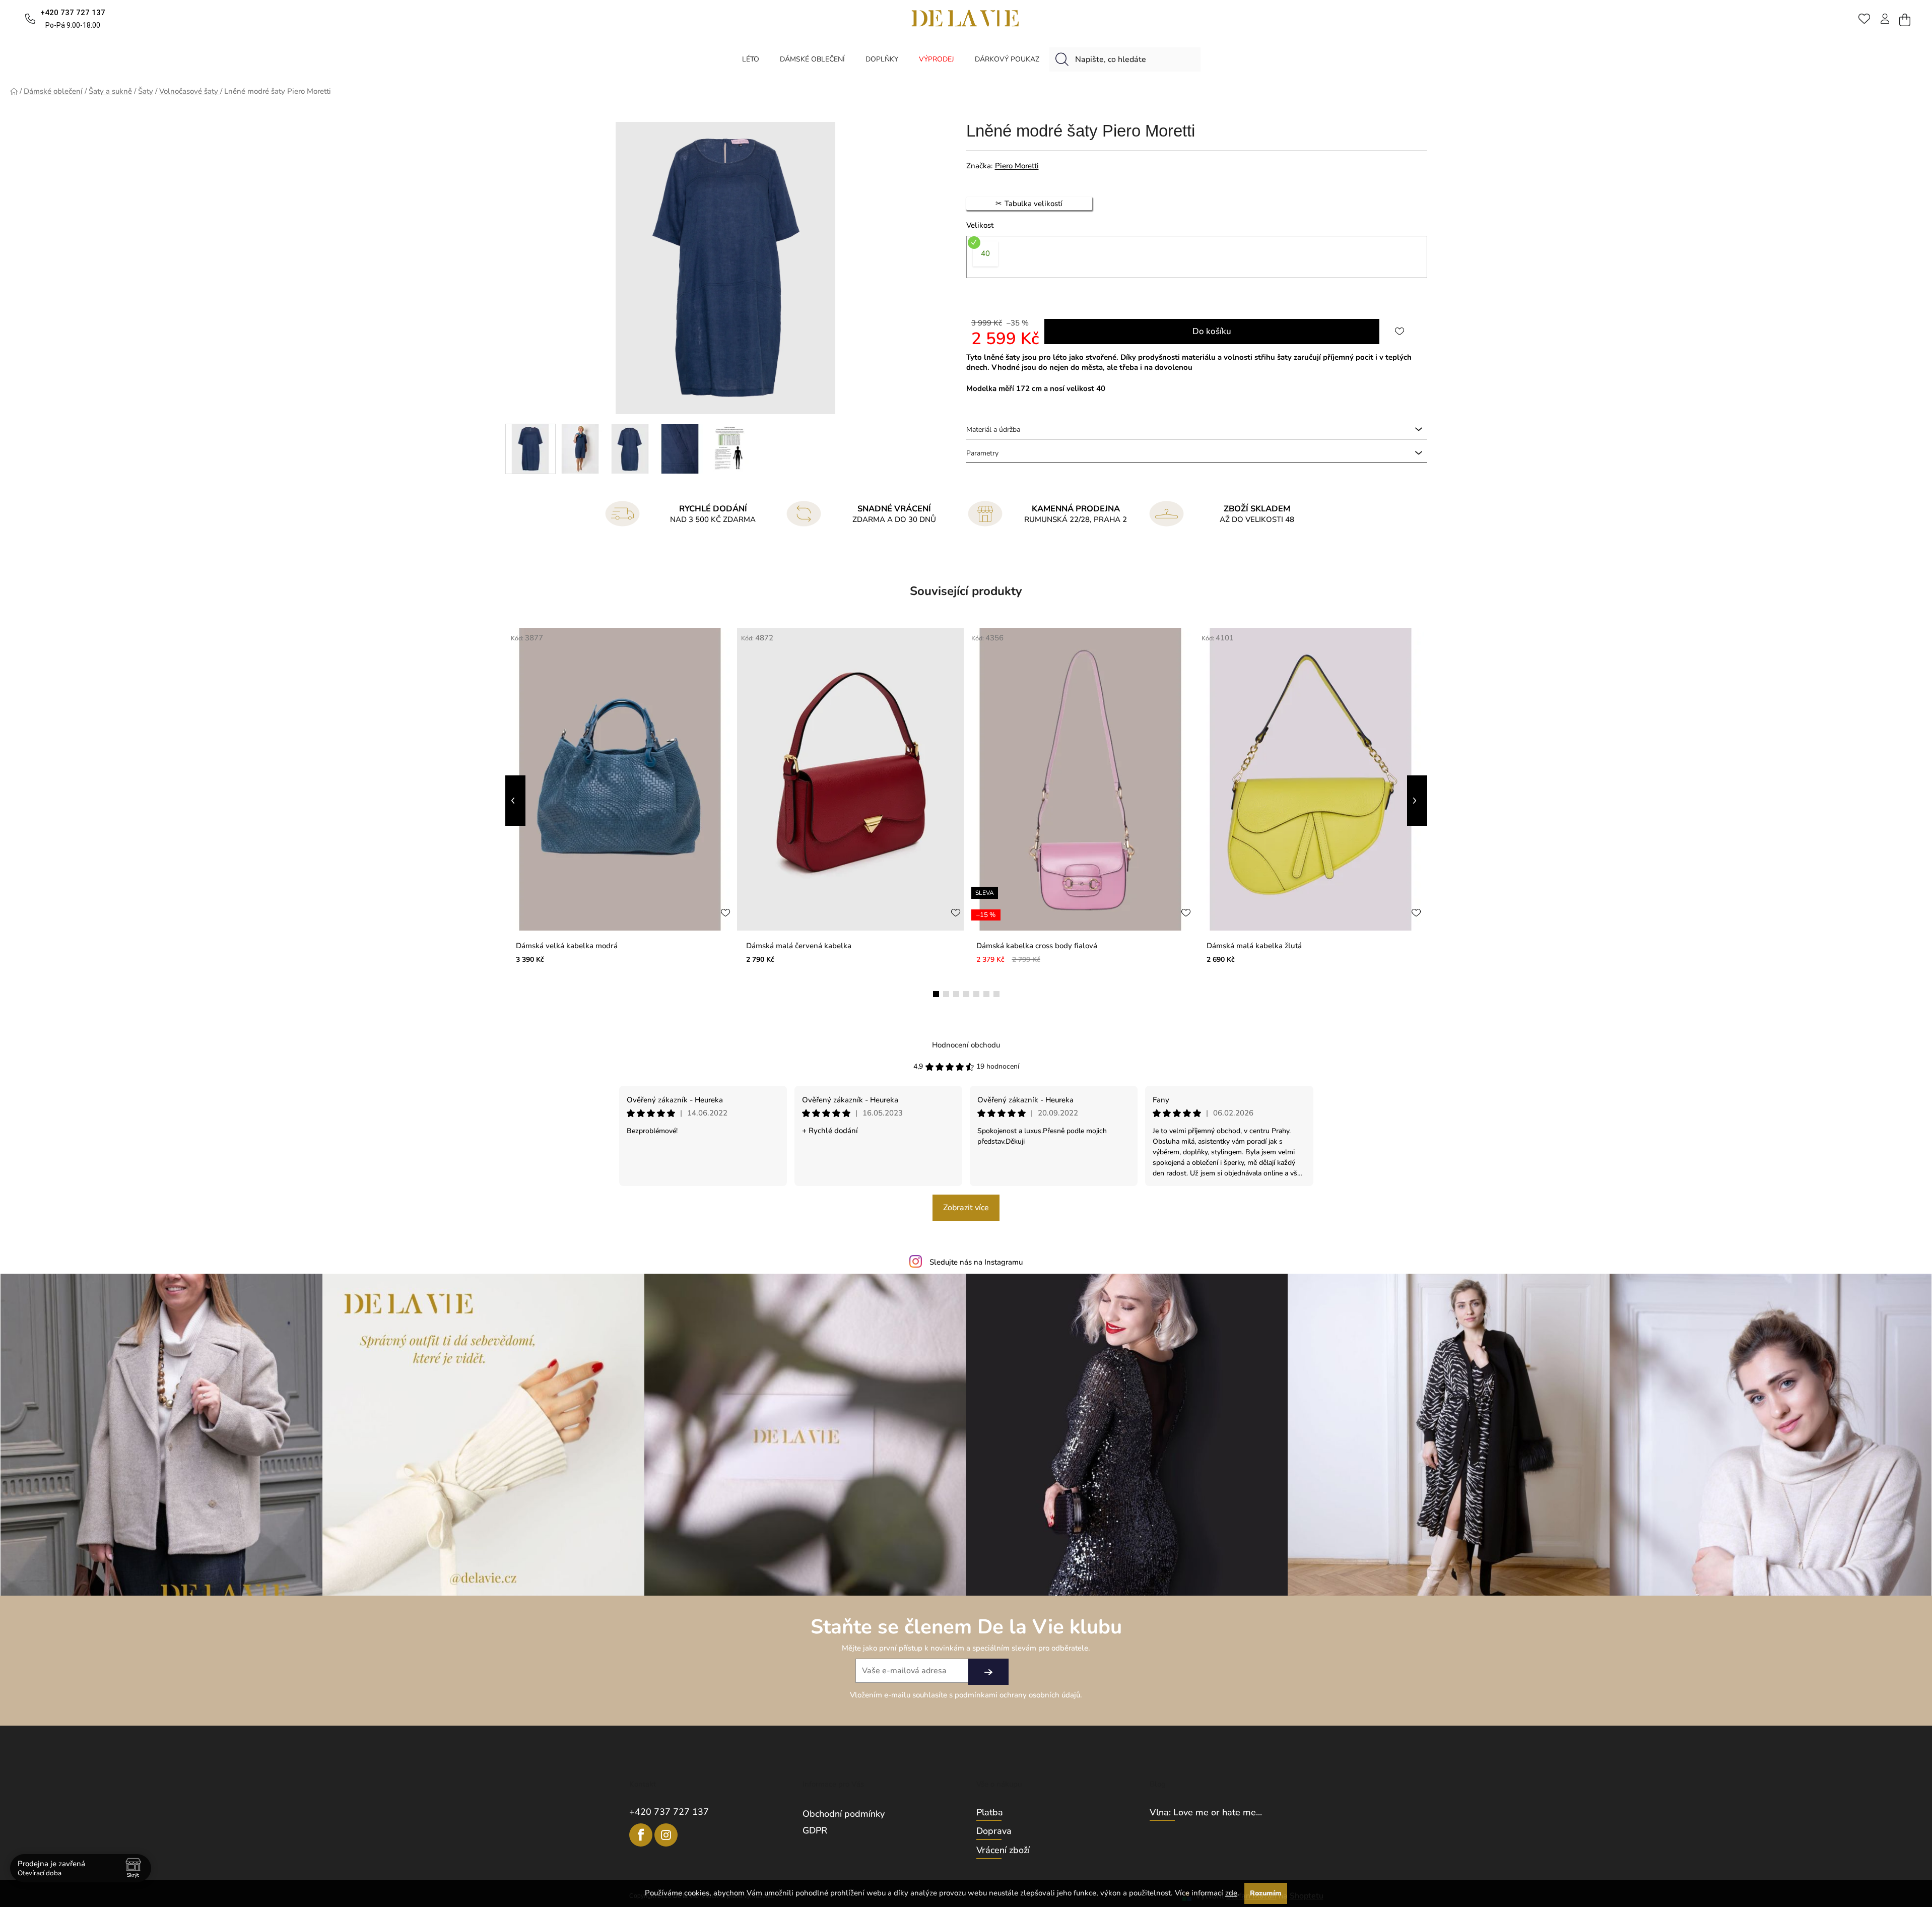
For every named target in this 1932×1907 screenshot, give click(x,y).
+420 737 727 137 (669, 1812)
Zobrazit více (966, 1208)
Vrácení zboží (1003, 1851)
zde (1231, 1893)
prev (515, 801)
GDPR (815, 1830)
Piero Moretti (1017, 166)
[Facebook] (641, 1835)
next (1417, 801)
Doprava (994, 1831)
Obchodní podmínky (844, 1814)
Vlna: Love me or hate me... (1206, 1813)
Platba (990, 1813)
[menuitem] (751, 59)
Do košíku (1212, 331)
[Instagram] (666, 1835)
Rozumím (1266, 1893)
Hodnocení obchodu (966, 1045)
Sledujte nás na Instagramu (976, 1262)
